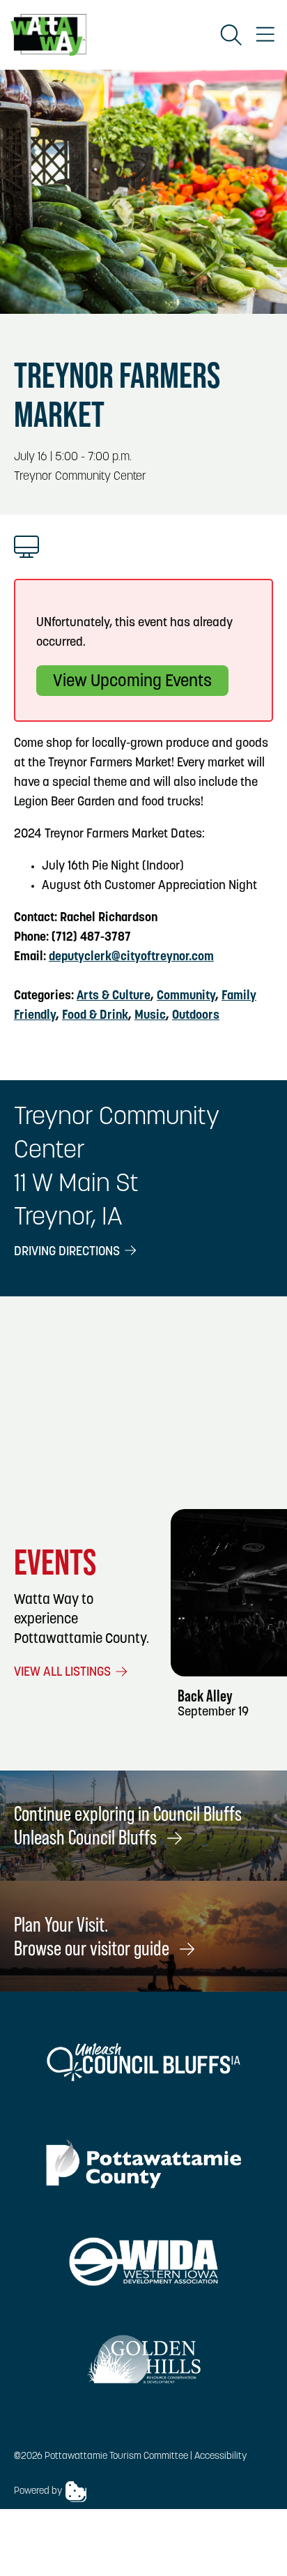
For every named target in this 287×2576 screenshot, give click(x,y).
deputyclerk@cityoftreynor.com (131, 957)
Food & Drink (95, 1016)
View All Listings (64, 1673)
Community (186, 997)
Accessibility (220, 2456)
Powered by (38, 2491)
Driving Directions (68, 1252)
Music (150, 1016)
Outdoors (196, 1016)
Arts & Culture (114, 997)
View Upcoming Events (132, 682)
